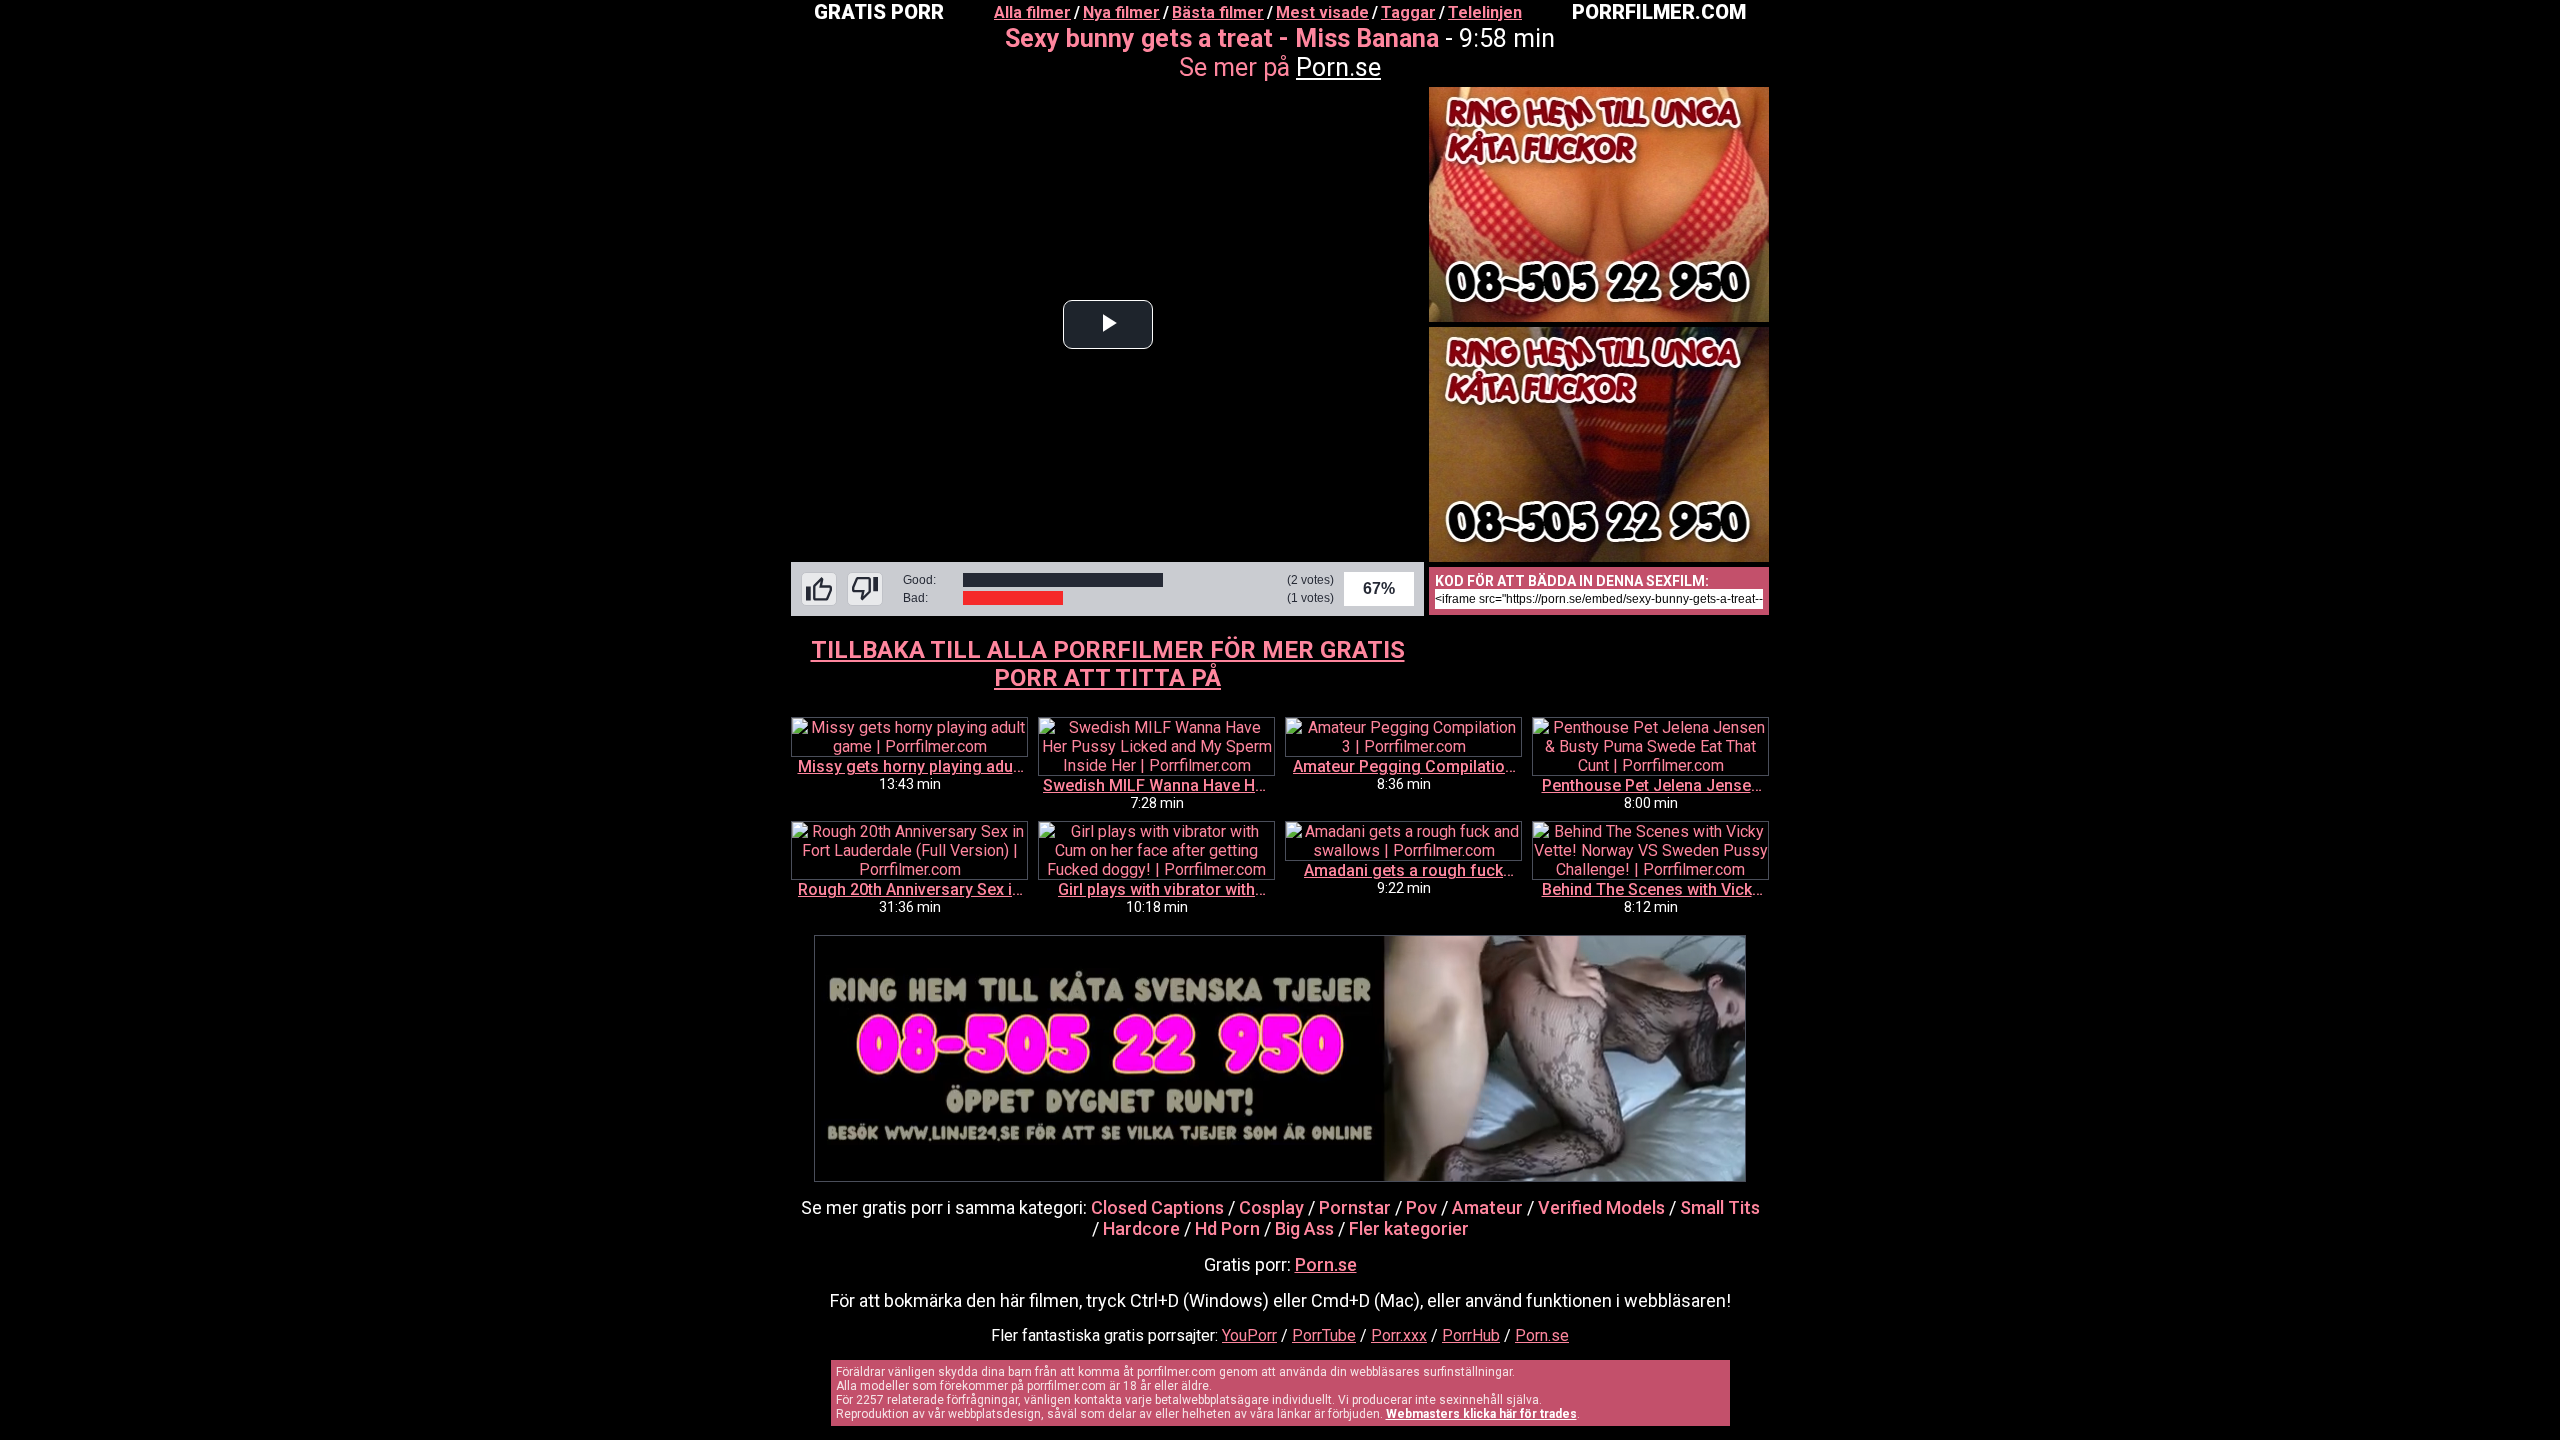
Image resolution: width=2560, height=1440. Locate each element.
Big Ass (1304, 1228)
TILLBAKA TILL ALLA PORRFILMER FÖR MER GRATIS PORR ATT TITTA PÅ (1108, 664)
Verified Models (1601, 1207)
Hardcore (1141, 1228)
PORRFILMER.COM (1659, 12)
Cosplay (1271, 1207)
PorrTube (1324, 1335)
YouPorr (1249, 1335)
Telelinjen (1485, 12)
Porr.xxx (1399, 1335)
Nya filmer (1121, 12)
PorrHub (1471, 1335)
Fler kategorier (1409, 1228)
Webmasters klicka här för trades (1481, 1414)
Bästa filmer (1218, 12)
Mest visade (1322, 12)
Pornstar (1355, 1207)
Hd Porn (1227, 1228)
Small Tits (1720, 1207)
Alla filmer (1032, 12)
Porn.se (1338, 67)
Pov (1421, 1207)
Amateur (1487, 1207)
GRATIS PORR (879, 12)
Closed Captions (1157, 1207)
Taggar (1408, 12)
